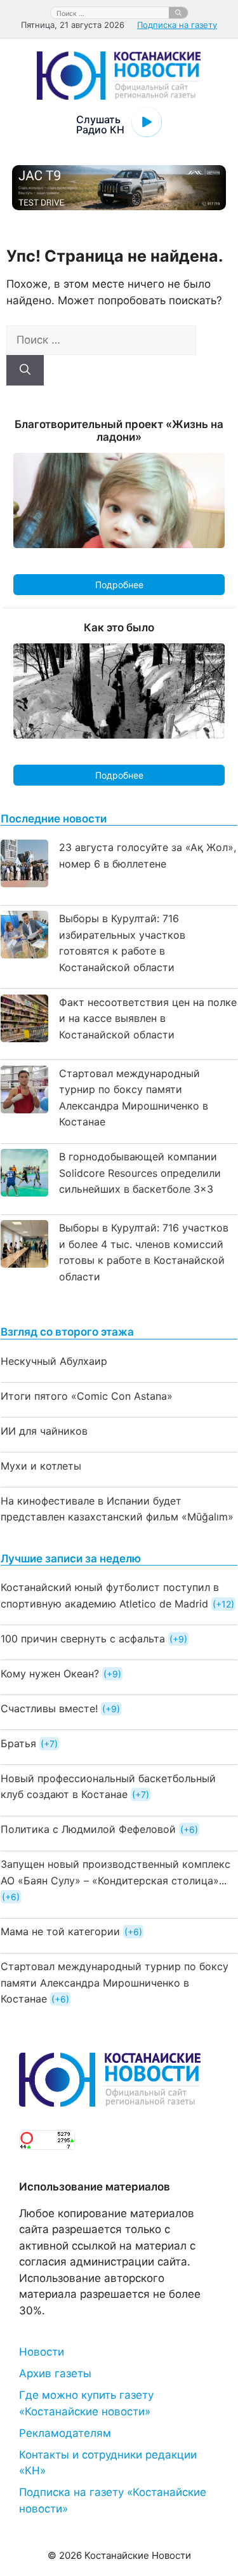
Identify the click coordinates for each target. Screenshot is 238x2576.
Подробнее (119, 585)
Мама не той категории (60, 1931)
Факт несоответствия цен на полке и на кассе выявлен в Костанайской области (148, 1018)
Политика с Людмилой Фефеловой (88, 1829)
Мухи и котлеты (41, 1466)
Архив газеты (55, 2373)
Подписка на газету (177, 25)
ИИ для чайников (44, 1431)
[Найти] (178, 13)
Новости (42, 2352)
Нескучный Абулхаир (54, 1361)
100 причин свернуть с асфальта (83, 1639)
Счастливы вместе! (49, 1708)
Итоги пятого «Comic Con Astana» (87, 1396)
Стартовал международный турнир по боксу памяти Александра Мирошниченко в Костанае (115, 1982)
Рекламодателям (65, 2433)
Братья (18, 1743)
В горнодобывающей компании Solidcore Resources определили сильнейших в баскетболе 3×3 (140, 1173)
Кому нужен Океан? (50, 1674)
